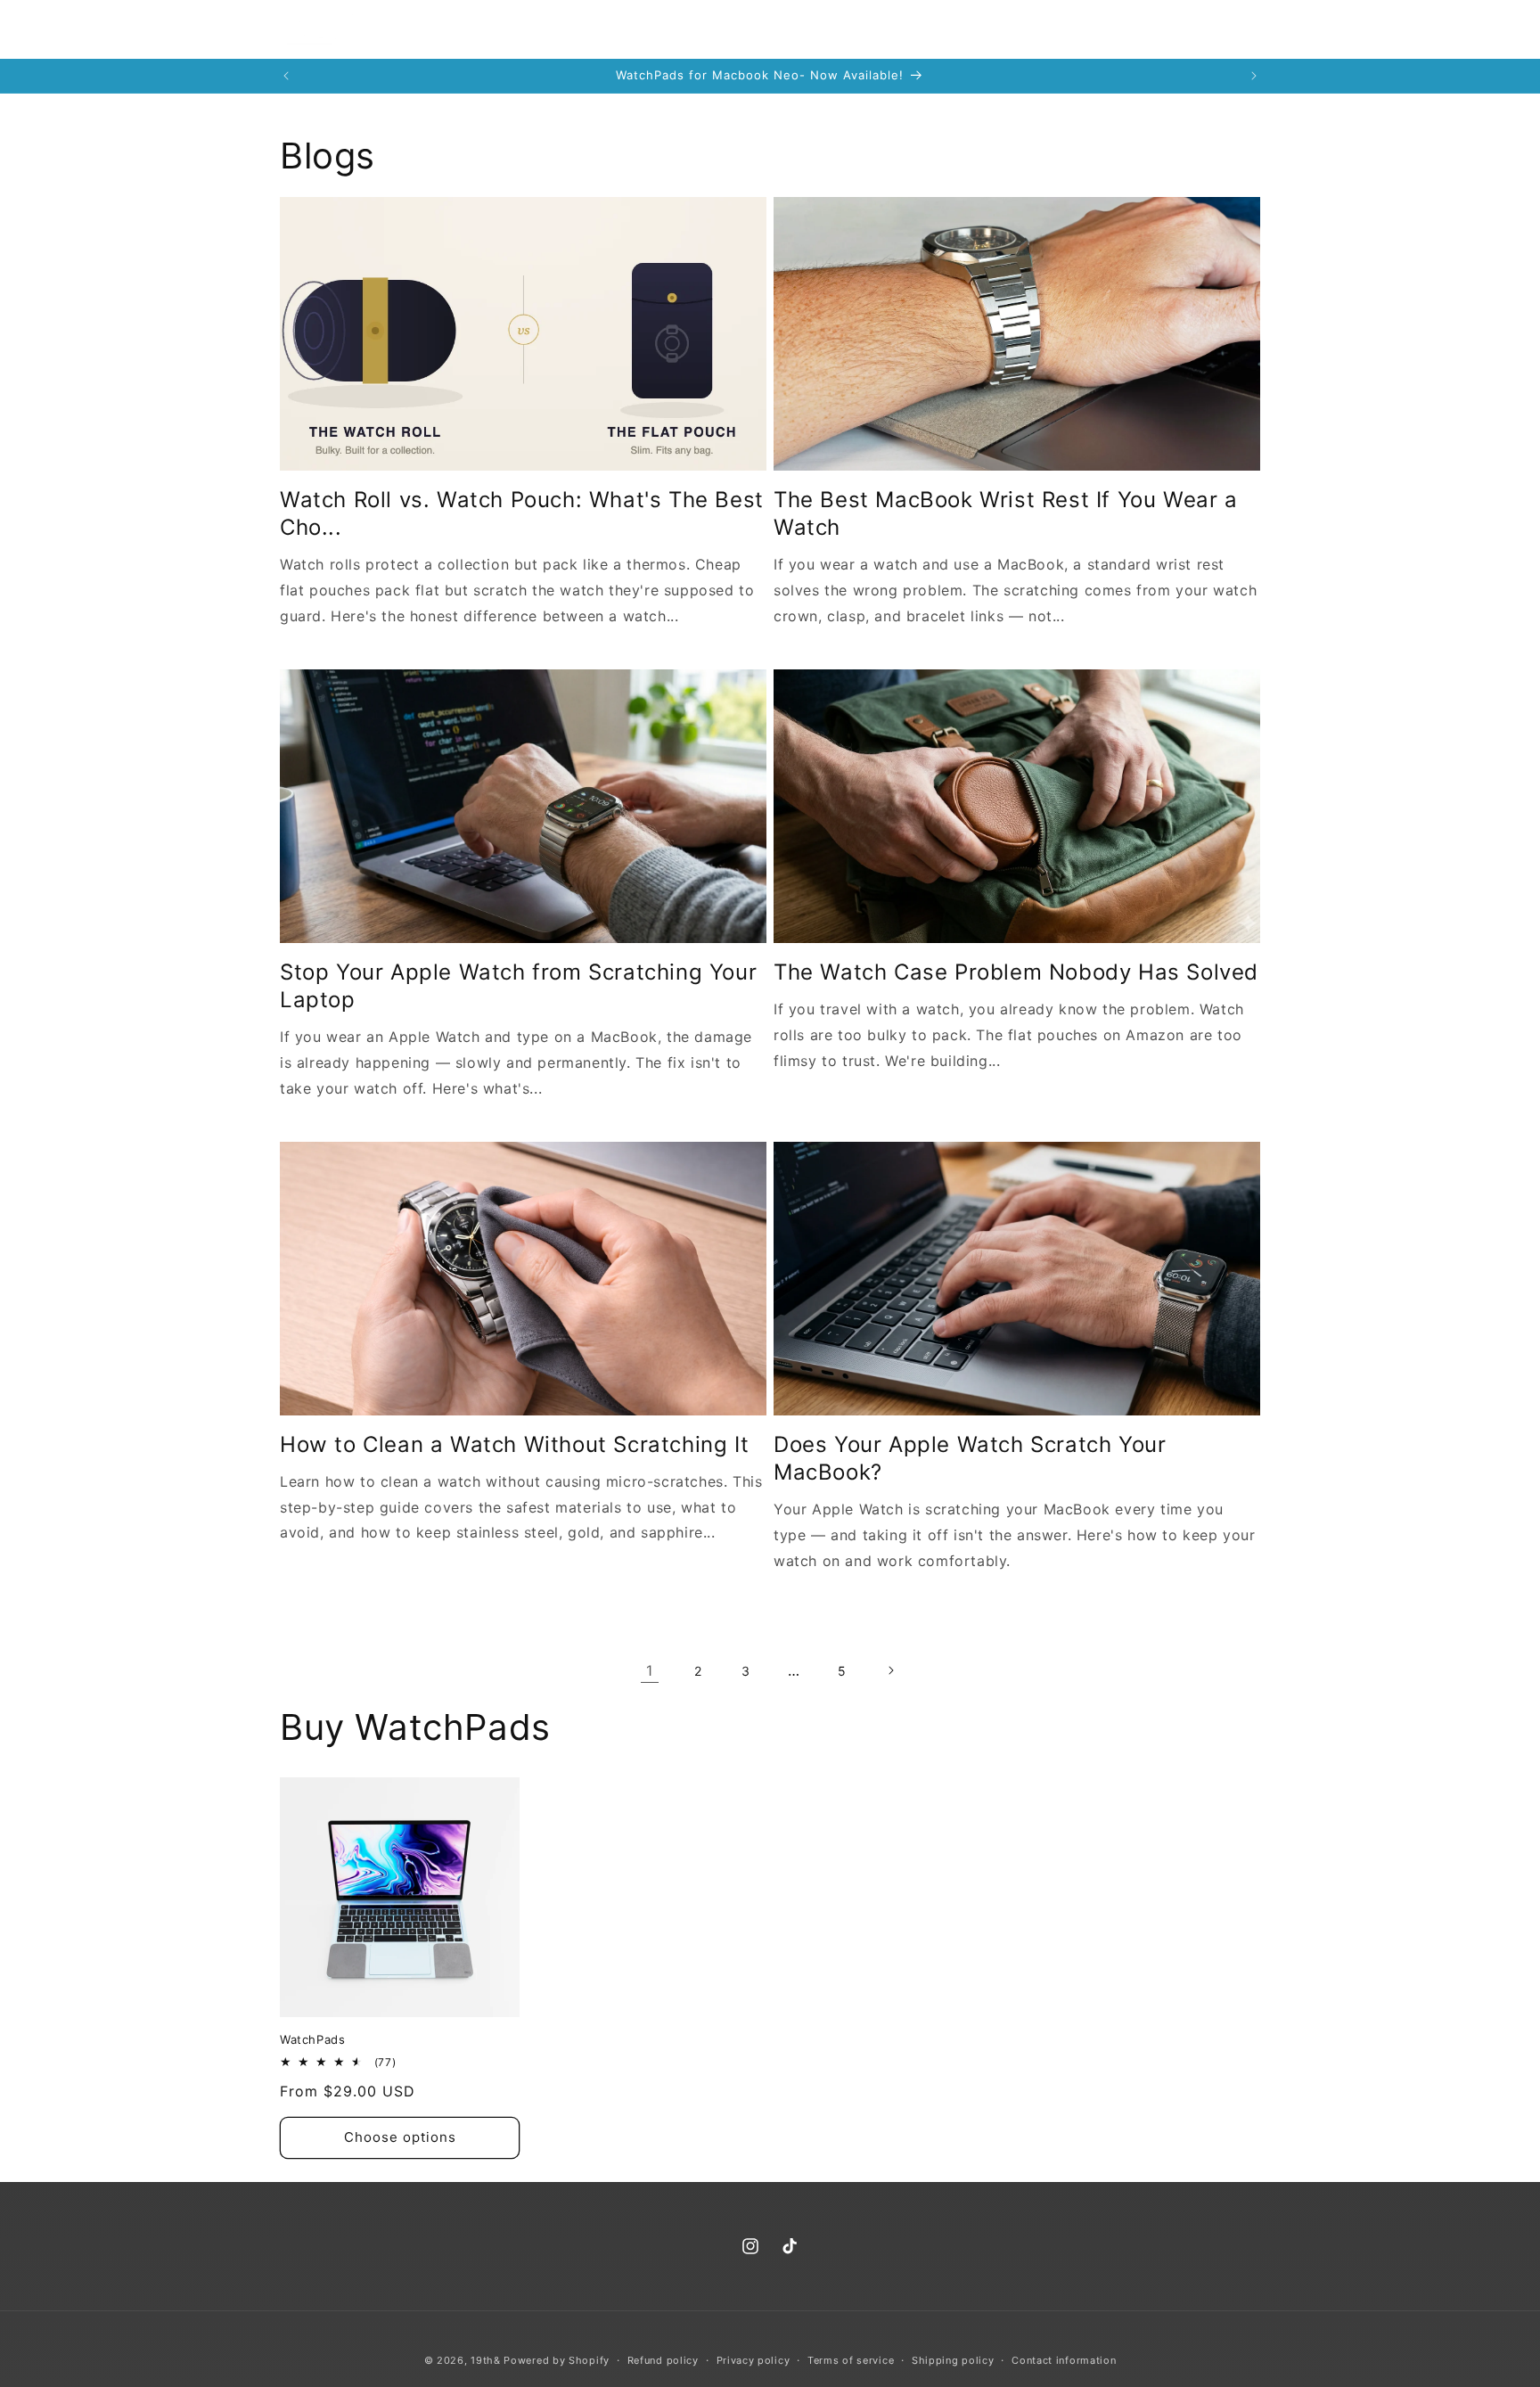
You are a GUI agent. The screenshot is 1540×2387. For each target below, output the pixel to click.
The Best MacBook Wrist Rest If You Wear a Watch (1006, 513)
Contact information (1064, 2360)
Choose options (400, 2137)
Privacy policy (754, 2360)
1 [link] (650, 1670)
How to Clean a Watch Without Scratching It (514, 1444)
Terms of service (851, 2360)
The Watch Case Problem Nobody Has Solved (1016, 972)
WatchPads (312, 2039)
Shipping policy (953, 2360)
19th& (486, 2360)
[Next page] (890, 1670)
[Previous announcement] (286, 76)
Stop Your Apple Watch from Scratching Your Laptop (518, 986)
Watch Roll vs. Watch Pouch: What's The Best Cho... (522, 513)
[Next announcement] (1254, 76)
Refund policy (663, 2360)
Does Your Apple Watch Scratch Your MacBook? (970, 1458)
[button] (1166, 29)
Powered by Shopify (557, 2360)
